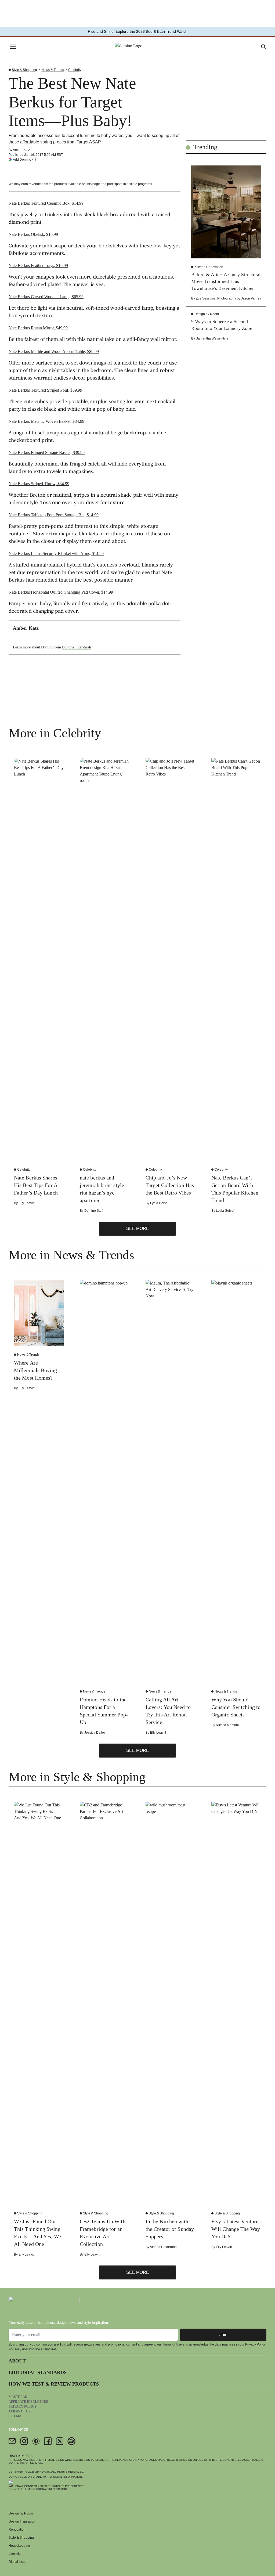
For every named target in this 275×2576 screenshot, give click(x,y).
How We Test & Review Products (54, 2384)
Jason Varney (251, 298)
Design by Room (207, 314)
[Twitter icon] (60, 2441)
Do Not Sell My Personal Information (38, 2489)
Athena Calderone (163, 2247)
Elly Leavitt (26, 1203)
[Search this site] (264, 47)
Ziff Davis (43, 2472)
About (17, 2361)
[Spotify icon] (71, 2441)
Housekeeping (19, 2546)
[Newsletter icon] (12, 2441)
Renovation (17, 2530)
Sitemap (16, 2416)
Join (223, 2335)
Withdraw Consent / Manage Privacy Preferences (47, 2486)
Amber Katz (21, 150)
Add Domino (22, 159)
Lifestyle (15, 2554)
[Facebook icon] (48, 2441)
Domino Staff (94, 1211)
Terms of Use (172, 2344)
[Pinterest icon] (36, 2441)
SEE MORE (138, 1229)
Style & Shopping (24, 70)
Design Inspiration (22, 2521)
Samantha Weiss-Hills (212, 338)
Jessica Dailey (95, 1733)
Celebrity (75, 70)
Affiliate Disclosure (28, 2402)
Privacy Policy (255, 2344)
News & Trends (53, 70)
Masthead (18, 2397)
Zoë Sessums (206, 298)
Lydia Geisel (159, 1203)
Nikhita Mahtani (227, 1725)
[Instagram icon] (24, 2441)
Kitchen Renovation (209, 267)
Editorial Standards (77, 647)
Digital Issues (18, 2562)
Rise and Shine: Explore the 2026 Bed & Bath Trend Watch (138, 31)
